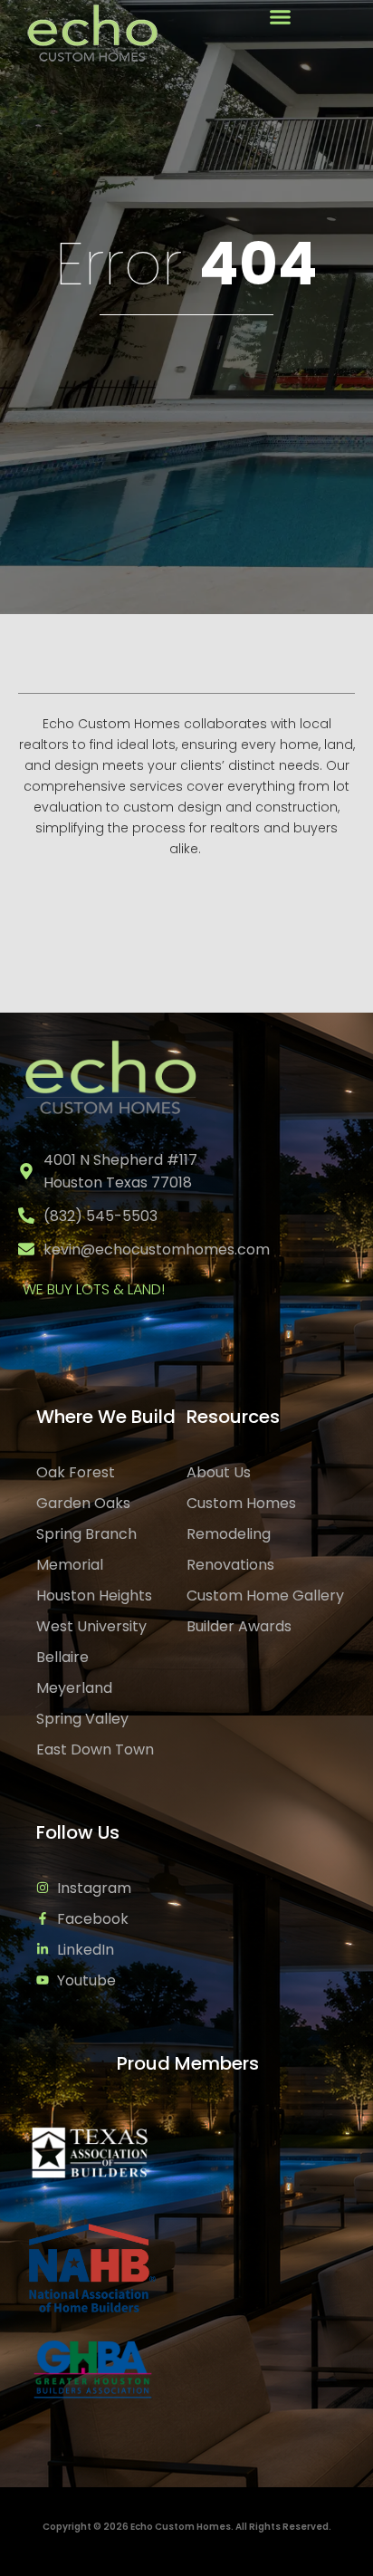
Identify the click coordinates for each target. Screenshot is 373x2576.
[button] (280, 17)
